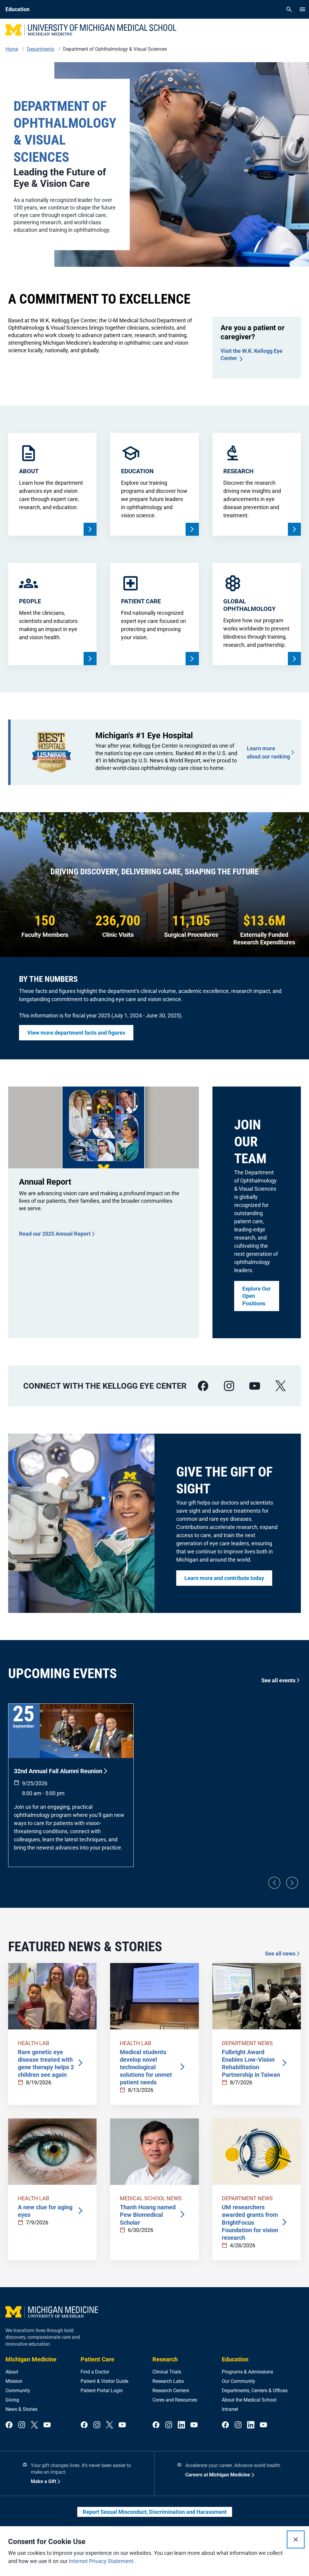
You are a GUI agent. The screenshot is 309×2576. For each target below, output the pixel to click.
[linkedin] (181, 2425)
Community (18, 2391)
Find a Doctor (95, 2372)
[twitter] (34, 2425)
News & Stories (21, 2409)
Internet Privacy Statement (101, 2561)
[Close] (296, 2539)
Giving (12, 2400)
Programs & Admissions (247, 2372)
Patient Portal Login (102, 2391)
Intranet (230, 2409)
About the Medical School (249, 2400)
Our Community (239, 2381)
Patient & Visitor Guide (104, 2381)
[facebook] (203, 1386)
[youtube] (255, 1386)
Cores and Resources (175, 2400)
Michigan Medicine (31, 2359)
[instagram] (229, 1386)
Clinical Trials (167, 2372)
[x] (281, 1386)
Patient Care (97, 2359)
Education (235, 2359)
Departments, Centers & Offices (255, 2391)
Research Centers (171, 2391)
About (12, 2372)
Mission (14, 2381)
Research (165, 2359)
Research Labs (168, 2381)
